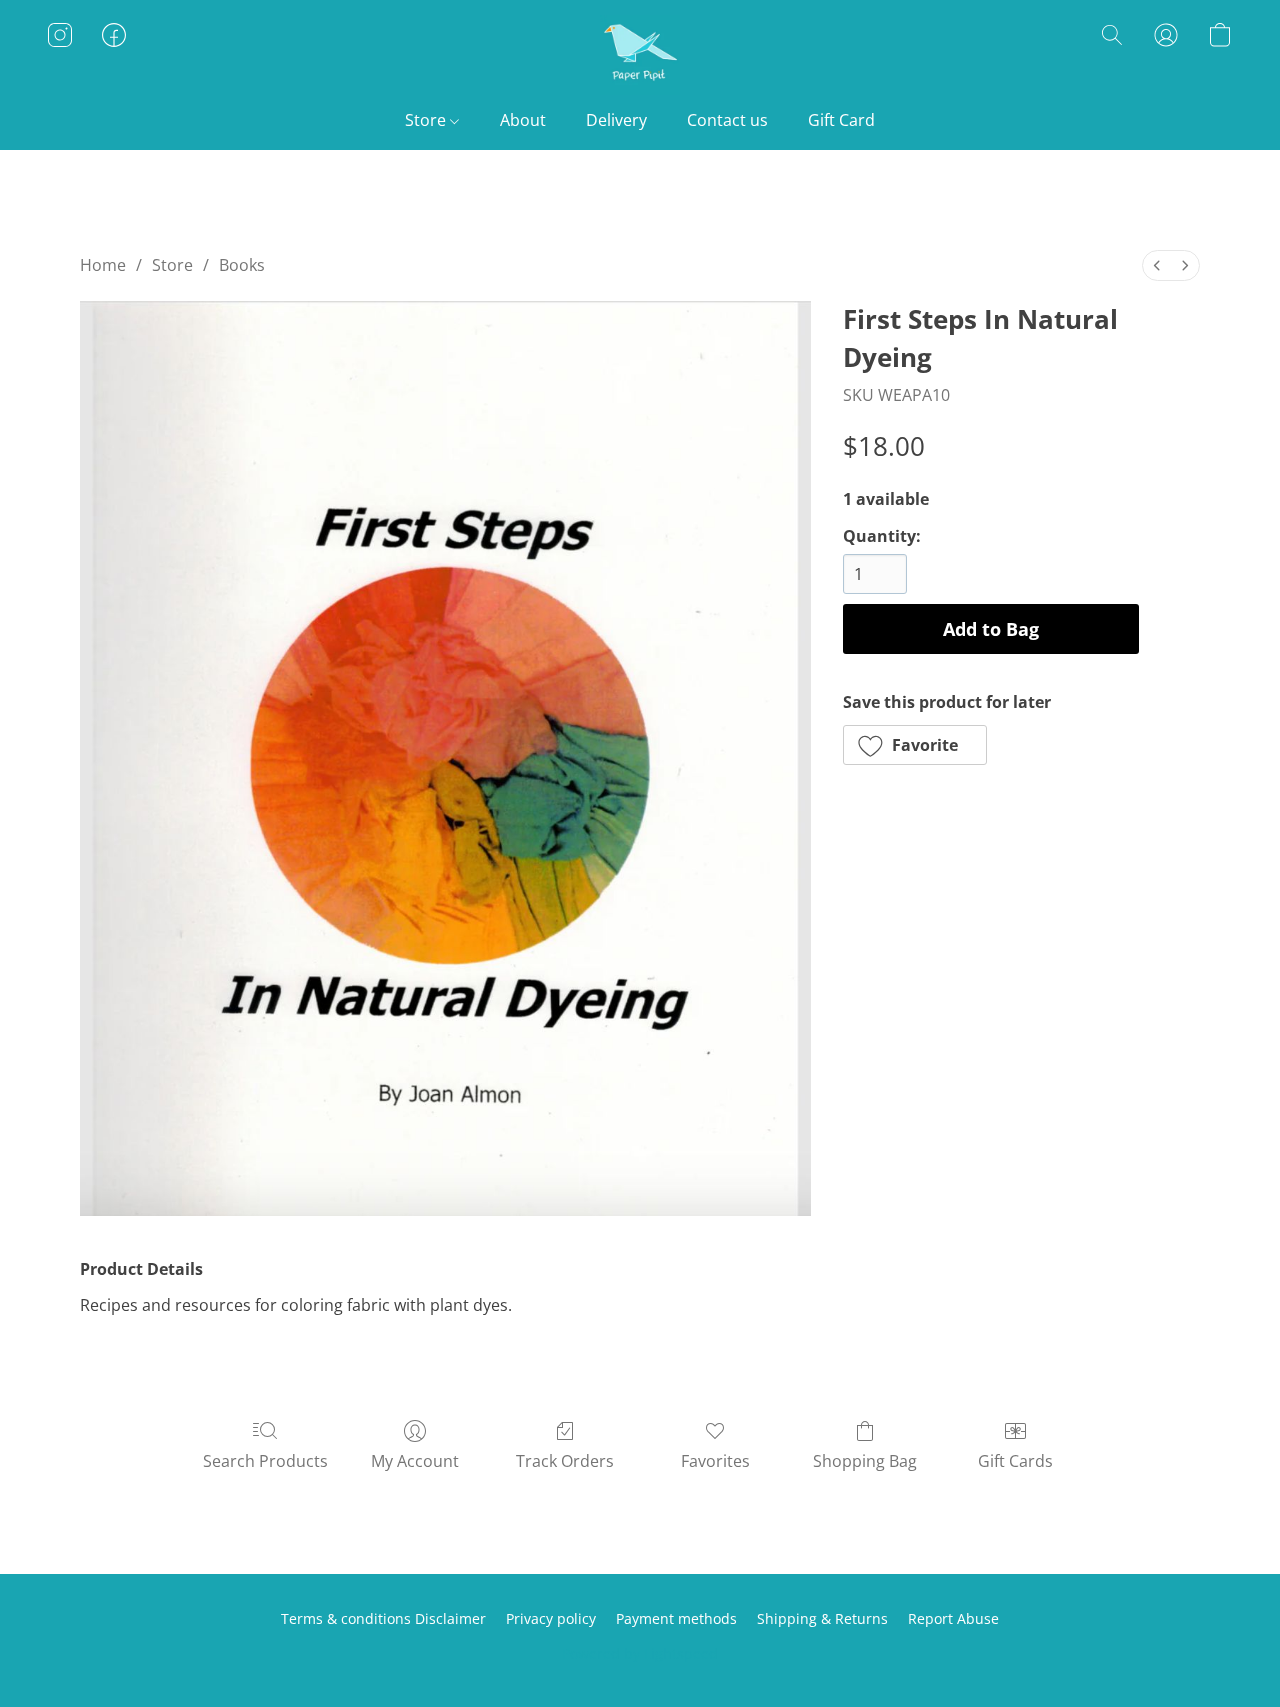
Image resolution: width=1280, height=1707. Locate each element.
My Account (415, 1461)
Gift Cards (1015, 1461)
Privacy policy (551, 1618)
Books (242, 265)
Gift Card (841, 120)
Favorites (715, 1461)
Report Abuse (953, 1618)
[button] (640, 55)
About (523, 120)
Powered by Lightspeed (640, 1653)
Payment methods (676, 1618)
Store (427, 120)
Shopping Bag (865, 1461)
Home (103, 265)
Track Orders (565, 1461)
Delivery (616, 120)
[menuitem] (1157, 265)
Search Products (265, 1461)
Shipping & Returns (822, 1618)
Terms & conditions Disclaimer (383, 1618)
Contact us (727, 120)
